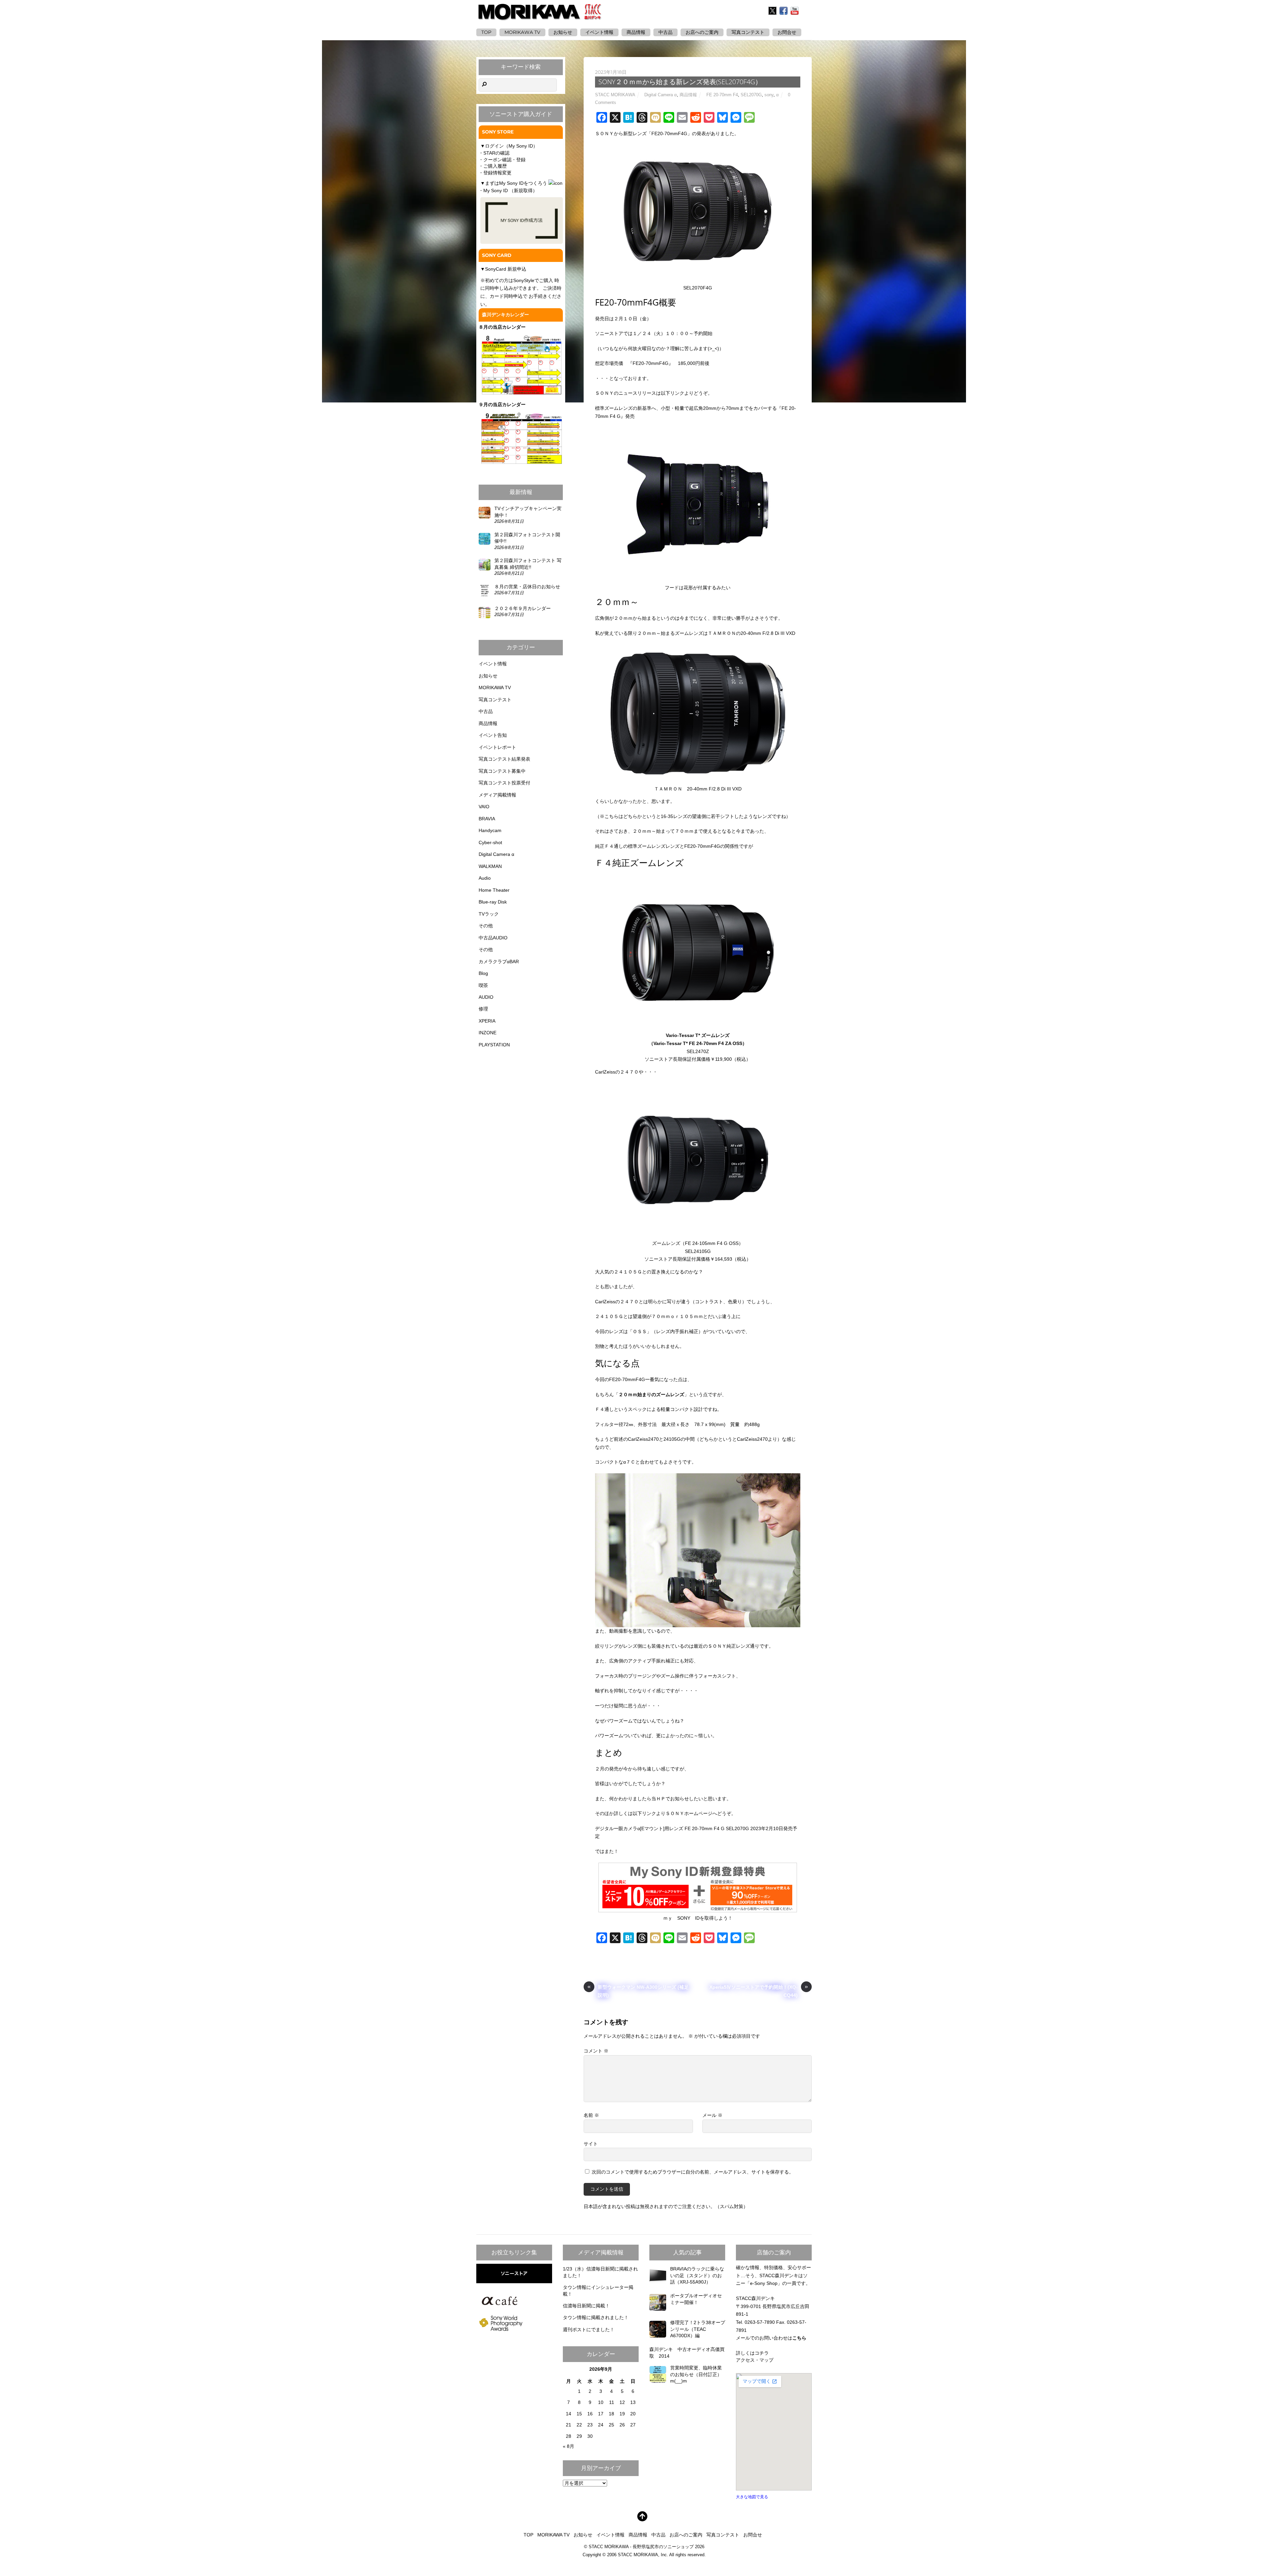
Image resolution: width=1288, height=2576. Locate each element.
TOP (486, 32)
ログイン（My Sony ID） (511, 146)
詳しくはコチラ (752, 2353)
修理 (483, 1009)
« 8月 (569, 2446)
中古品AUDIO (493, 938)
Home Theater (494, 890)
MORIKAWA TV (522, 32)
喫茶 (483, 985)
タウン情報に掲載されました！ (596, 2317)
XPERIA (487, 1021)
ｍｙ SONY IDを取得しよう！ (698, 1918)
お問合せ (753, 2535)
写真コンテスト (748, 32)
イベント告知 (493, 735)
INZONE (488, 1033)
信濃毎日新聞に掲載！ (586, 2306)
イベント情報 (599, 32)
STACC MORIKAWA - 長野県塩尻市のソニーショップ (641, 2547)
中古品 (665, 32)
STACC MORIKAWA (615, 95)
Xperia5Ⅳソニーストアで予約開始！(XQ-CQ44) (759, 1991)
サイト (591, 2144)
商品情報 (636, 32)
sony (769, 95)
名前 (591, 2115)
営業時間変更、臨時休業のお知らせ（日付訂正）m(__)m (696, 2374)
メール (712, 2115)
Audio (485, 878)
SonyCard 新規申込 (506, 269)
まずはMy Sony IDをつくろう (516, 183)
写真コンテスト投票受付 (504, 783)
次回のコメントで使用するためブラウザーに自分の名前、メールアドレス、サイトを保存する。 (693, 2172)
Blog (483, 973)
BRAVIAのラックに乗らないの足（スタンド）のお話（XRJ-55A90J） (697, 2275)
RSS (807, 11)
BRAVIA (487, 819)
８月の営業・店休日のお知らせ (527, 587)
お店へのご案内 (702, 32)
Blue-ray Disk (493, 902)
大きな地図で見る (752, 2497)
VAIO (484, 807)
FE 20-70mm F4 (722, 95)
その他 (486, 926)
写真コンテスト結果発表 (504, 759)
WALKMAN (490, 866)
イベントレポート (497, 747)
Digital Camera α (661, 95)
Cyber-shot (490, 842)
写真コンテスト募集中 (502, 771)
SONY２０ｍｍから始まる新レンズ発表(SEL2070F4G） (680, 82)
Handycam (490, 830)
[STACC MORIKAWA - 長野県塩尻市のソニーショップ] (540, 16)
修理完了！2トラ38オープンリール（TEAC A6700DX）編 (698, 2329)
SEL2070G (751, 95)
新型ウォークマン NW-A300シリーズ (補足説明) (638, 1991)
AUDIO (486, 997)
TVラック (489, 914)
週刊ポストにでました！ (589, 2330)
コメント (596, 2051)
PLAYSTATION (494, 1045)
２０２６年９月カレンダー (523, 608)
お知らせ (563, 32)
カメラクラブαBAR (499, 962)
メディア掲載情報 (497, 795)
